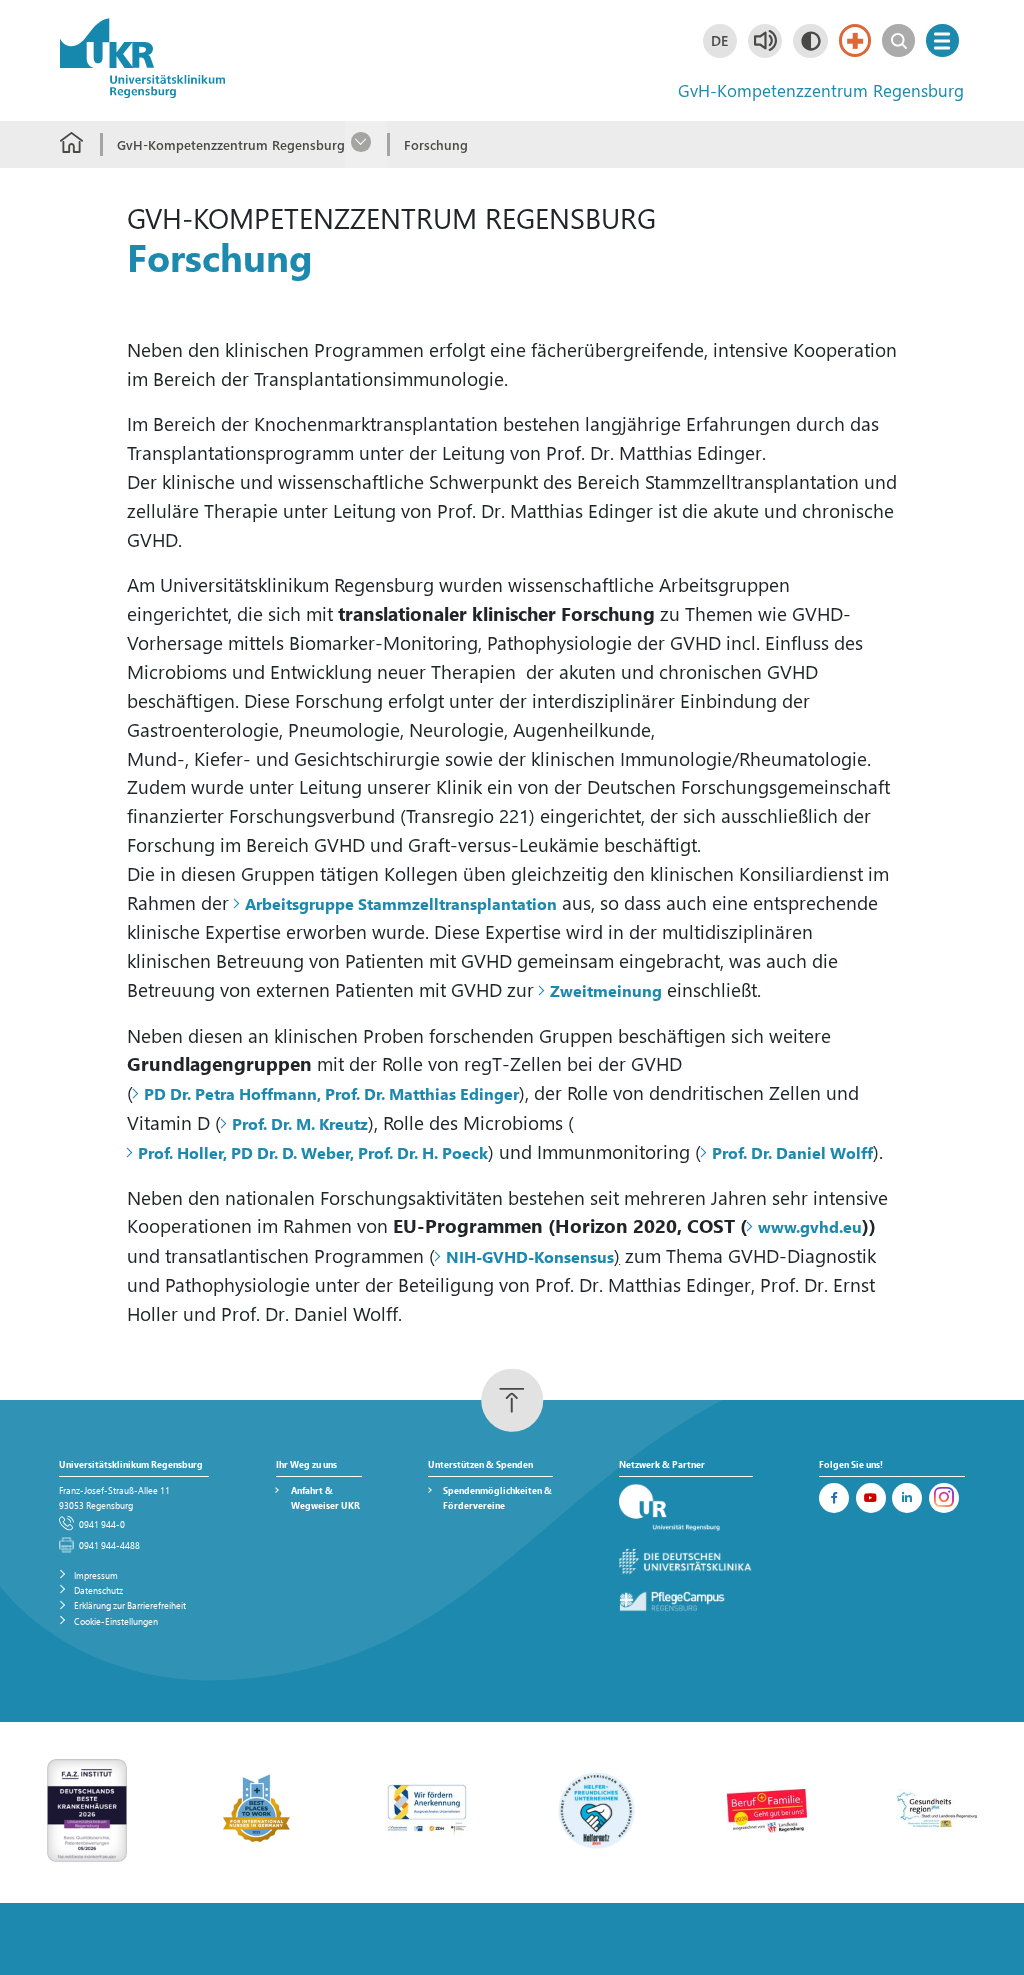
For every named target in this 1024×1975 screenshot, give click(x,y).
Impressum (96, 1575)
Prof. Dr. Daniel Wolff (792, 1152)
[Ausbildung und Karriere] (427, 1809)
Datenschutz (98, 1590)
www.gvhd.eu (810, 1226)
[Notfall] (855, 40)
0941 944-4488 (109, 1545)
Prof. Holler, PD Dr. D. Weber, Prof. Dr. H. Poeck (313, 1152)
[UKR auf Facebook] (834, 1498)
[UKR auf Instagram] (944, 1498)
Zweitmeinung (606, 990)
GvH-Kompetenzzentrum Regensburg (231, 144)
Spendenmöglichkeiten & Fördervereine (497, 1497)
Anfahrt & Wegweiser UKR (325, 1497)
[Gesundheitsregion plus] (937, 1809)
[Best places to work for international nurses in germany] (257, 1809)
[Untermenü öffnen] (366, 144)
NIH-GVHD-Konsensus (530, 1256)
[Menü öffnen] (942, 40)
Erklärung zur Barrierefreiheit (130, 1605)
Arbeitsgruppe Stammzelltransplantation (401, 903)
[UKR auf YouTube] (871, 1498)
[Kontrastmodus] (810, 41)
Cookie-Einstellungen (116, 1621)
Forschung (436, 144)
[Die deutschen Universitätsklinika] (685, 1562)
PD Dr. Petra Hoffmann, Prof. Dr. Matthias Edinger (331, 1093)
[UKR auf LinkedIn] (907, 1498)
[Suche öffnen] (898, 40)
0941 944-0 (102, 1524)
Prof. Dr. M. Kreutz (300, 1123)
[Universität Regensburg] (685, 1508)
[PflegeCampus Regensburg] (685, 1601)
